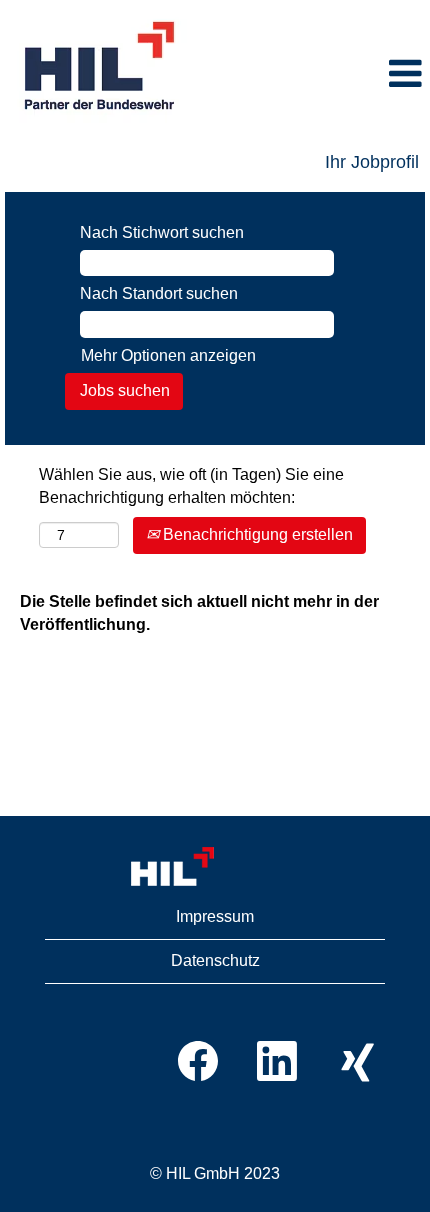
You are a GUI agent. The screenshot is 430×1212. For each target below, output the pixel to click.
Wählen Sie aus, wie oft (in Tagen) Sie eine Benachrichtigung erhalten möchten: (191, 486)
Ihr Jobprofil (372, 162)
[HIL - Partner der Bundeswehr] (101, 67)
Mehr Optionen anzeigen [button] (168, 355)
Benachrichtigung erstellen (256, 534)
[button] (316, 75)
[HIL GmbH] (215, 867)
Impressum (215, 916)
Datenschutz (215, 960)
